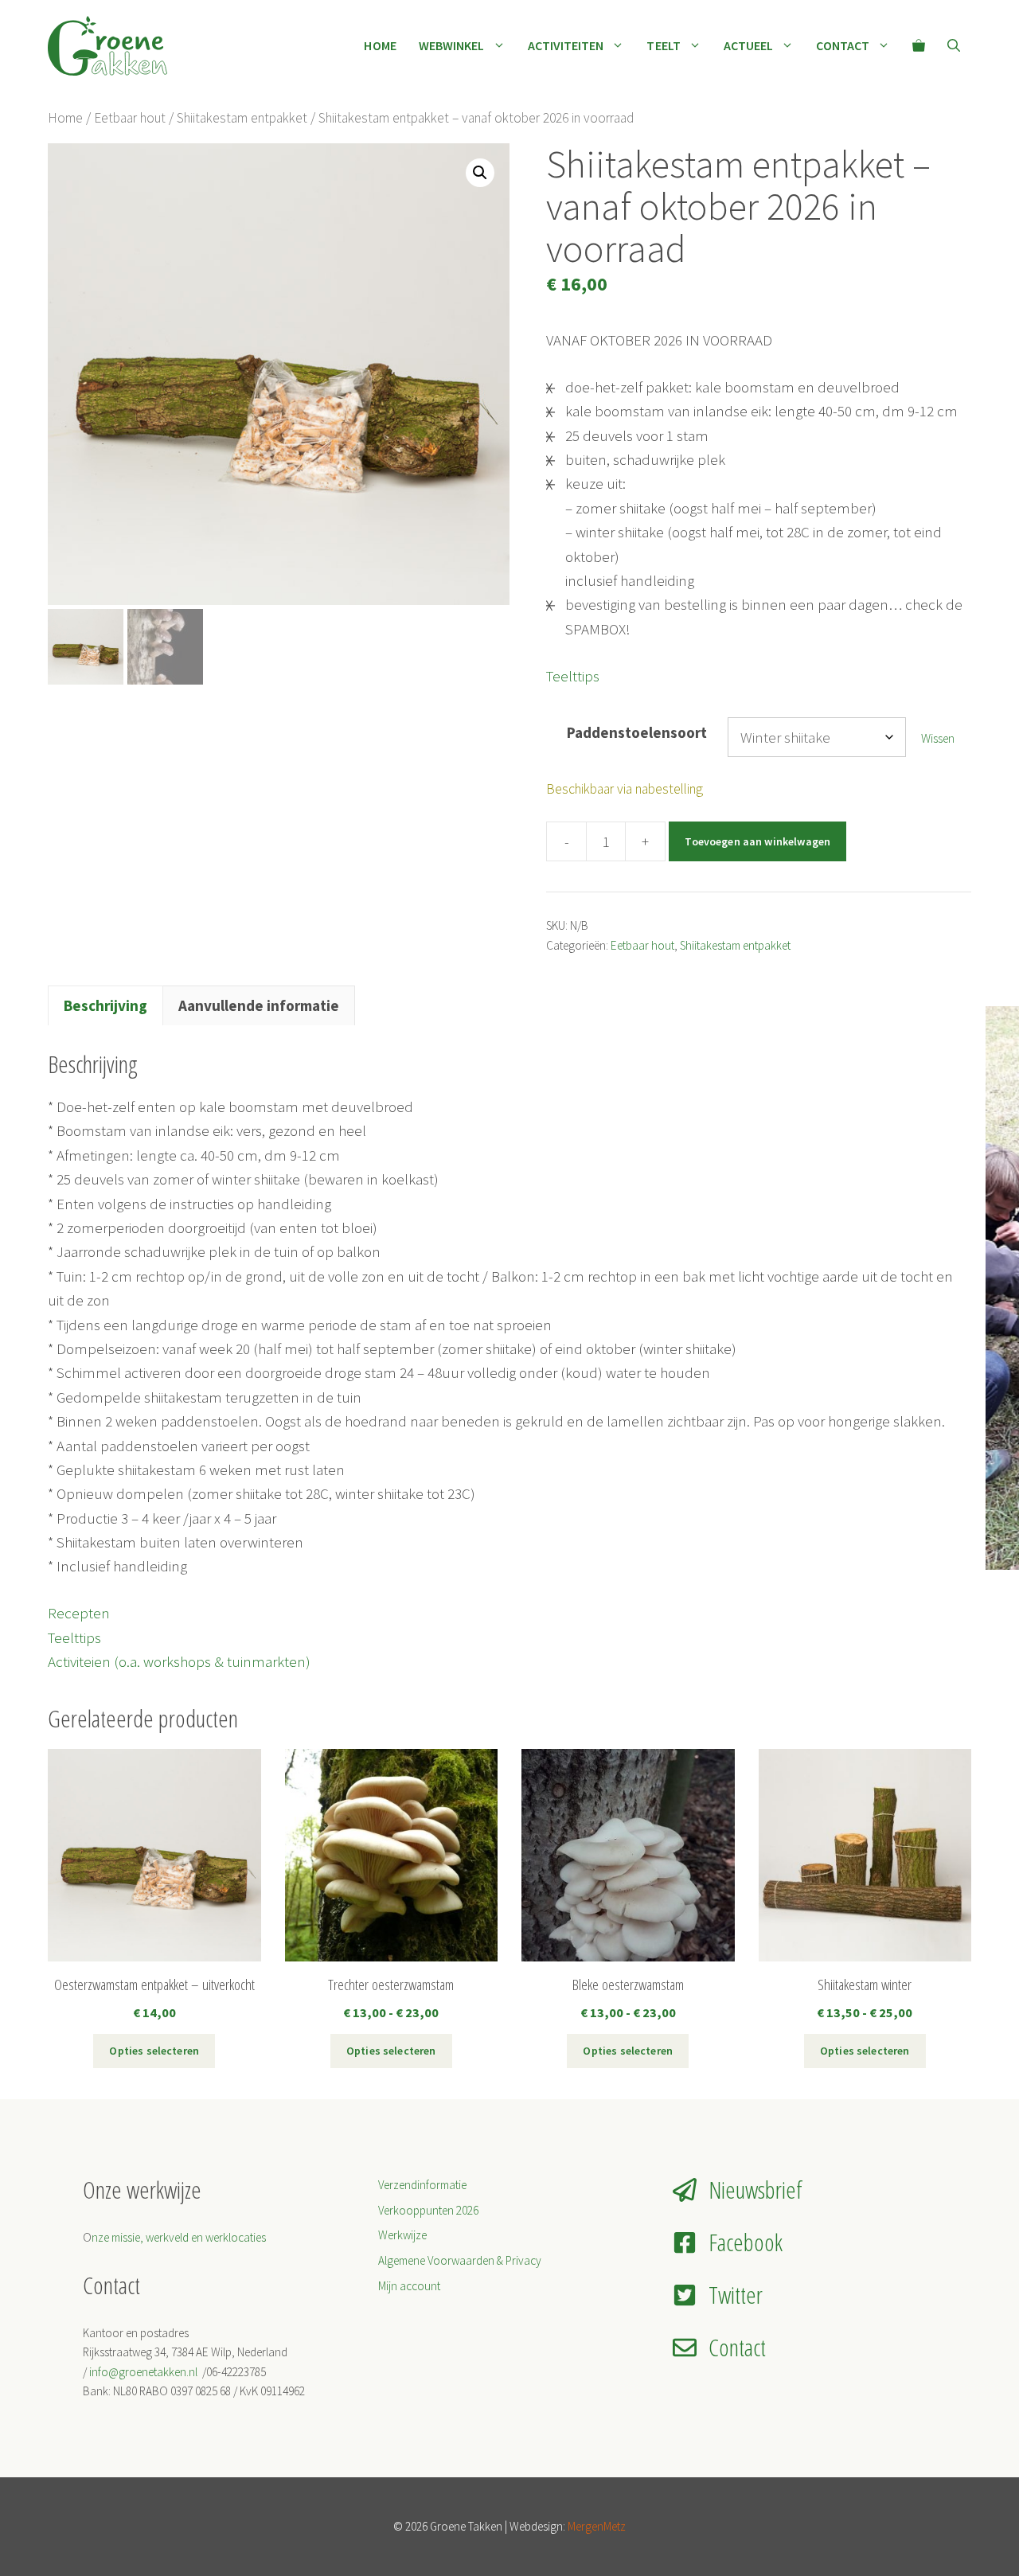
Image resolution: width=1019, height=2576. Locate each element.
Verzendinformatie (422, 2185)
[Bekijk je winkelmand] (919, 45)
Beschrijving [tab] (105, 1005)
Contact (843, 45)
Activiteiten (566, 45)
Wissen (938, 738)
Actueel (749, 45)
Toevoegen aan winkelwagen (757, 841)
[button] (480, 173)
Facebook (746, 2242)
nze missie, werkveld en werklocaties (179, 2237)
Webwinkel (452, 45)
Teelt (663, 45)
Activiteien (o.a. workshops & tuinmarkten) (179, 1661)
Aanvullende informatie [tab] (259, 1005)
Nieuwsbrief (755, 2190)
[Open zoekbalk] (954, 45)
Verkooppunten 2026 (428, 2210)
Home (380, 45)
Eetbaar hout (130, 118)
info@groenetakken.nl (144, 2372)
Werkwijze (402, 2235)
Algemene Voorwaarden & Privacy (460, 2260)
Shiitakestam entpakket (242, 118)
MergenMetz (597, 2526)
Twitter (736, 2295)
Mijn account (409, 2286)
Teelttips (573, 676)
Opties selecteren (154, 2051)
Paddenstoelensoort (637, 732)
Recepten (79, 1613)
